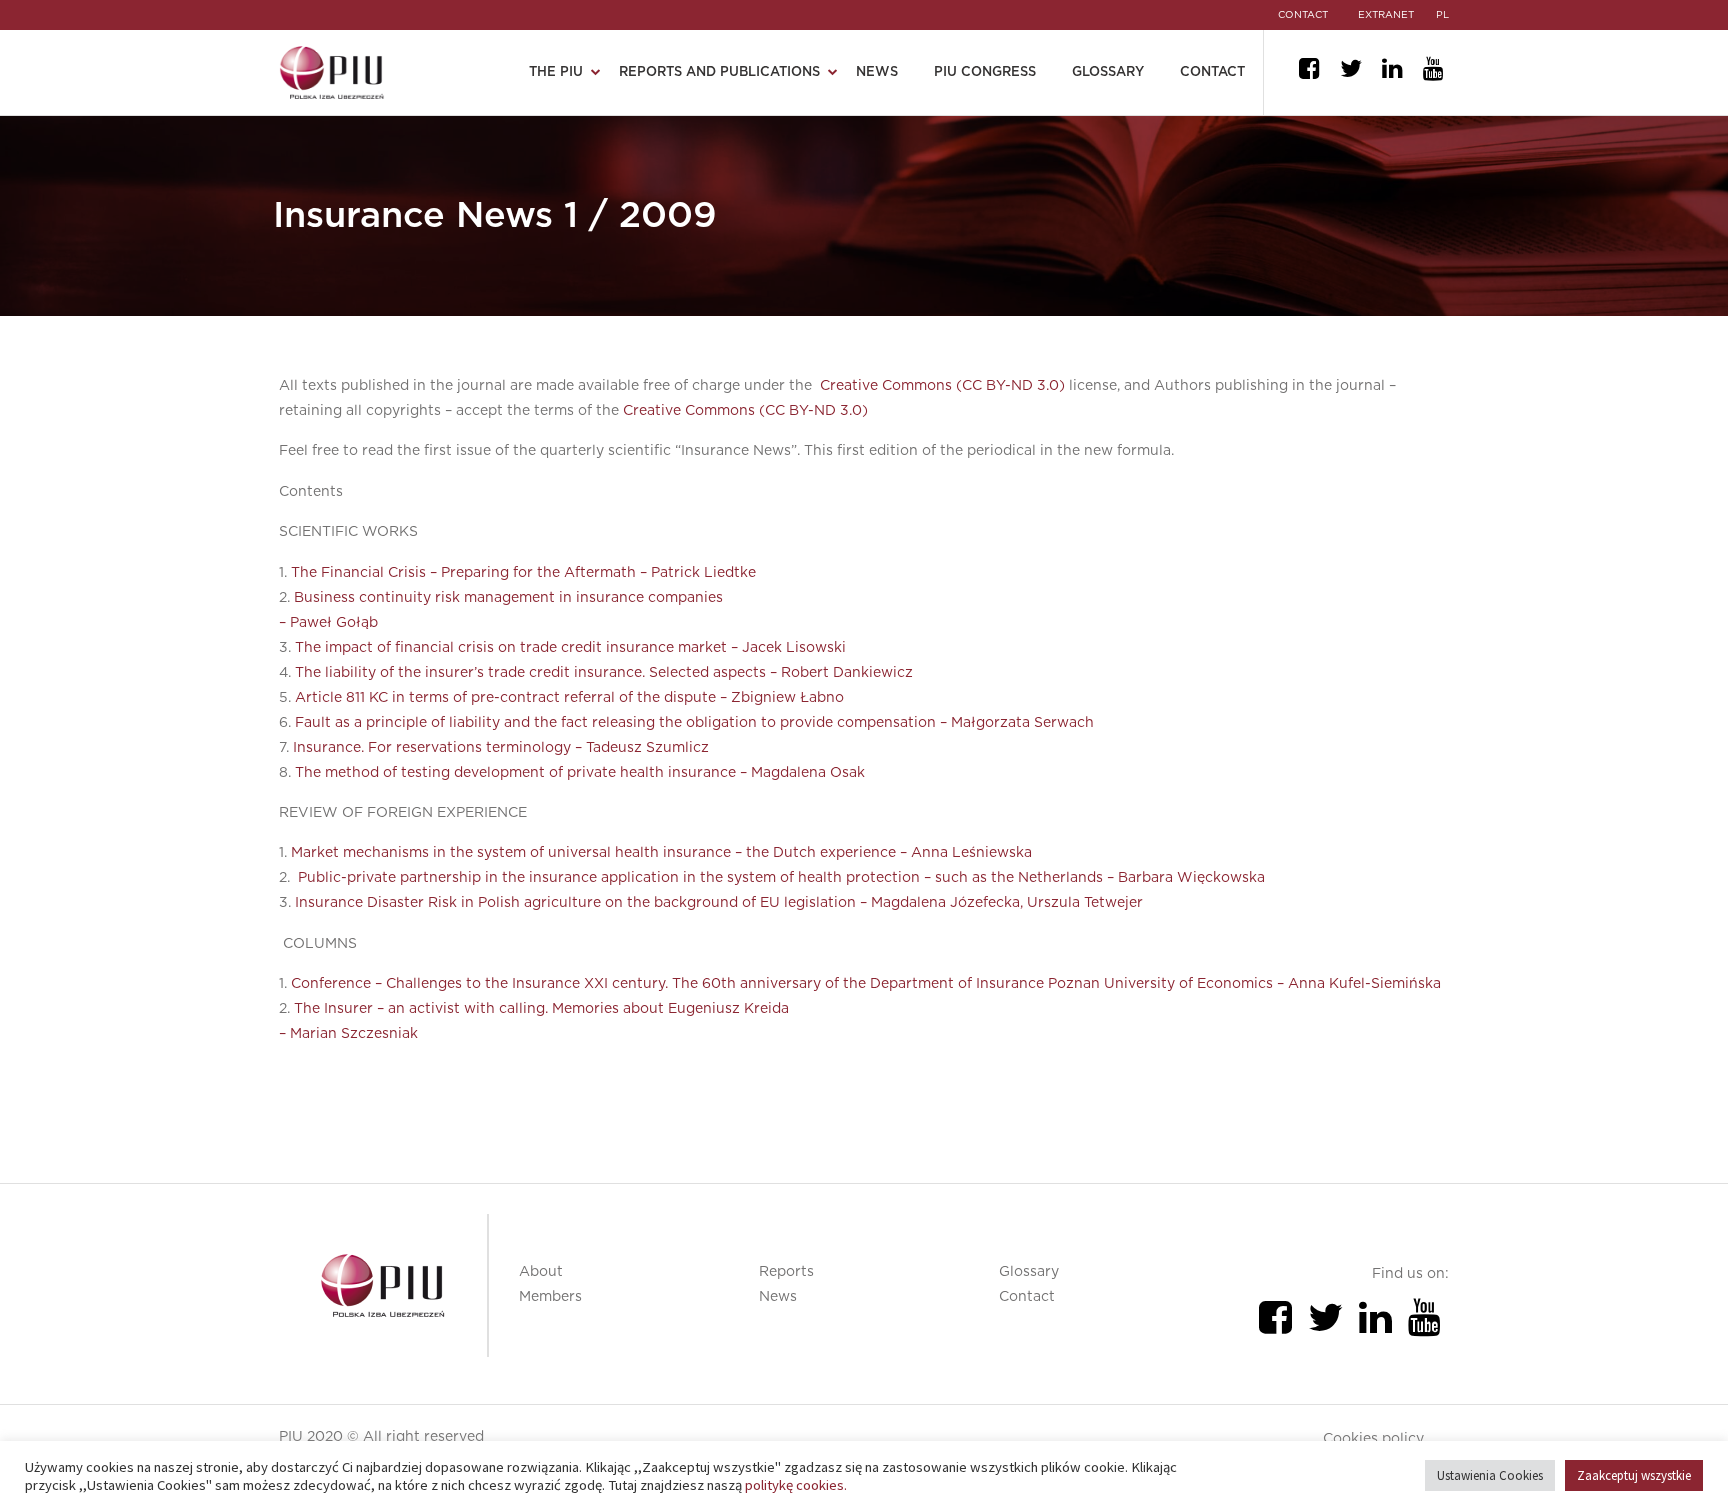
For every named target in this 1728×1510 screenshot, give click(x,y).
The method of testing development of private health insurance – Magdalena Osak (580, 773)
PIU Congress (985, 72)
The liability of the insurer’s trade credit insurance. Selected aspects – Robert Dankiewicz (604, 673)
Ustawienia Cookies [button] (1490, 1475)
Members (550, 1297)
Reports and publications (719, 72)
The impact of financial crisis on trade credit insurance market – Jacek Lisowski (570, 648)
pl (1442, 15)
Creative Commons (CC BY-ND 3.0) (942, 386)
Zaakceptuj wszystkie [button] (1634, 1475)
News (877, 72)
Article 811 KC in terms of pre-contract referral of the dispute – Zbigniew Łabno (569, 698)
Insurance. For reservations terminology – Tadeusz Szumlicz (501, 748)
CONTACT (1303, 15)
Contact (1212, 72)
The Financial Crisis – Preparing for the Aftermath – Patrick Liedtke (523, 573)
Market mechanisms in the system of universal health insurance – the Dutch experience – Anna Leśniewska (661, 853)
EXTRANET (1386, 15)
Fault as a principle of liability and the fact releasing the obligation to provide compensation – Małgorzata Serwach (694, 723)
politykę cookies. (796, 1485)
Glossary (1108, 72)
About (541, 1272)
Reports (786, 1272)
